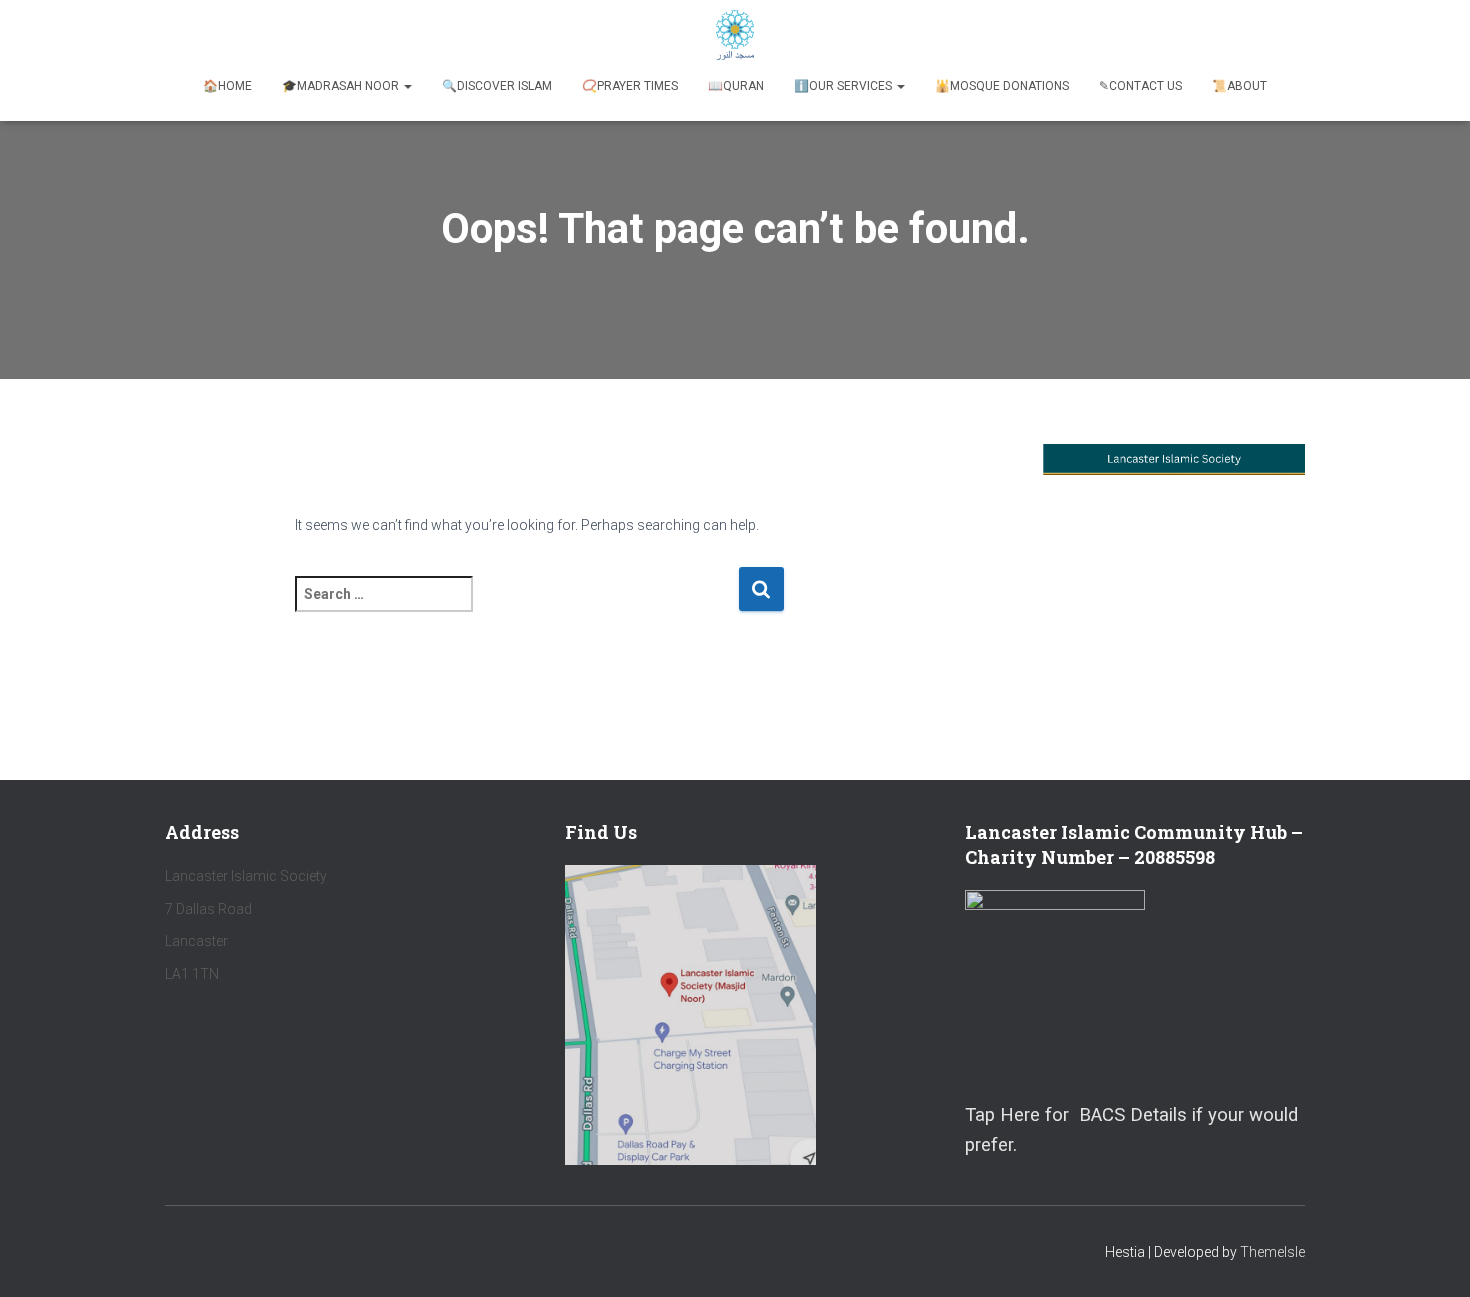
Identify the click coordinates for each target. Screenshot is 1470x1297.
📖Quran (736, 86)
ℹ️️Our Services (844, 86)
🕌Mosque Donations (1002, 86)
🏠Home (227, 86)
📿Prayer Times (630, 86)
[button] (407, 86)
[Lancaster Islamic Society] (735, 35)
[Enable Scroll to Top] (1430, 1257)
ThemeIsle (1272, 1252)
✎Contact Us (1140, 86)
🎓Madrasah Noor (342, 86)
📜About (1239, 86)
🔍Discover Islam (497, 86)
